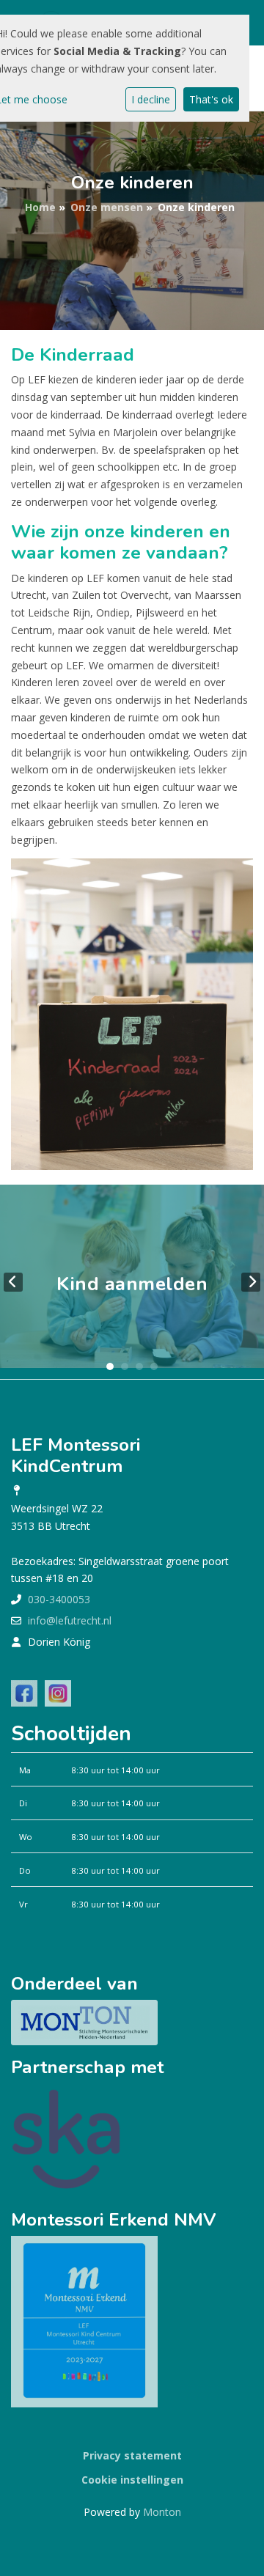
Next (251, 1282)
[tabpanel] (132, 1282)
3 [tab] (139, 1366)
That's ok (211, 99)
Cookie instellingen (132, 2480)
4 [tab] (154, 1366)
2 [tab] (125, 1366)
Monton (162, 2512)
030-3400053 (59, 1599)
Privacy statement (132, 2455)
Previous (13, 1282)
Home (40, 207)
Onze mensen (107, 207)
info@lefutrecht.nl (70, 1620)
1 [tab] (110, 1366)
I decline (151, 99)
